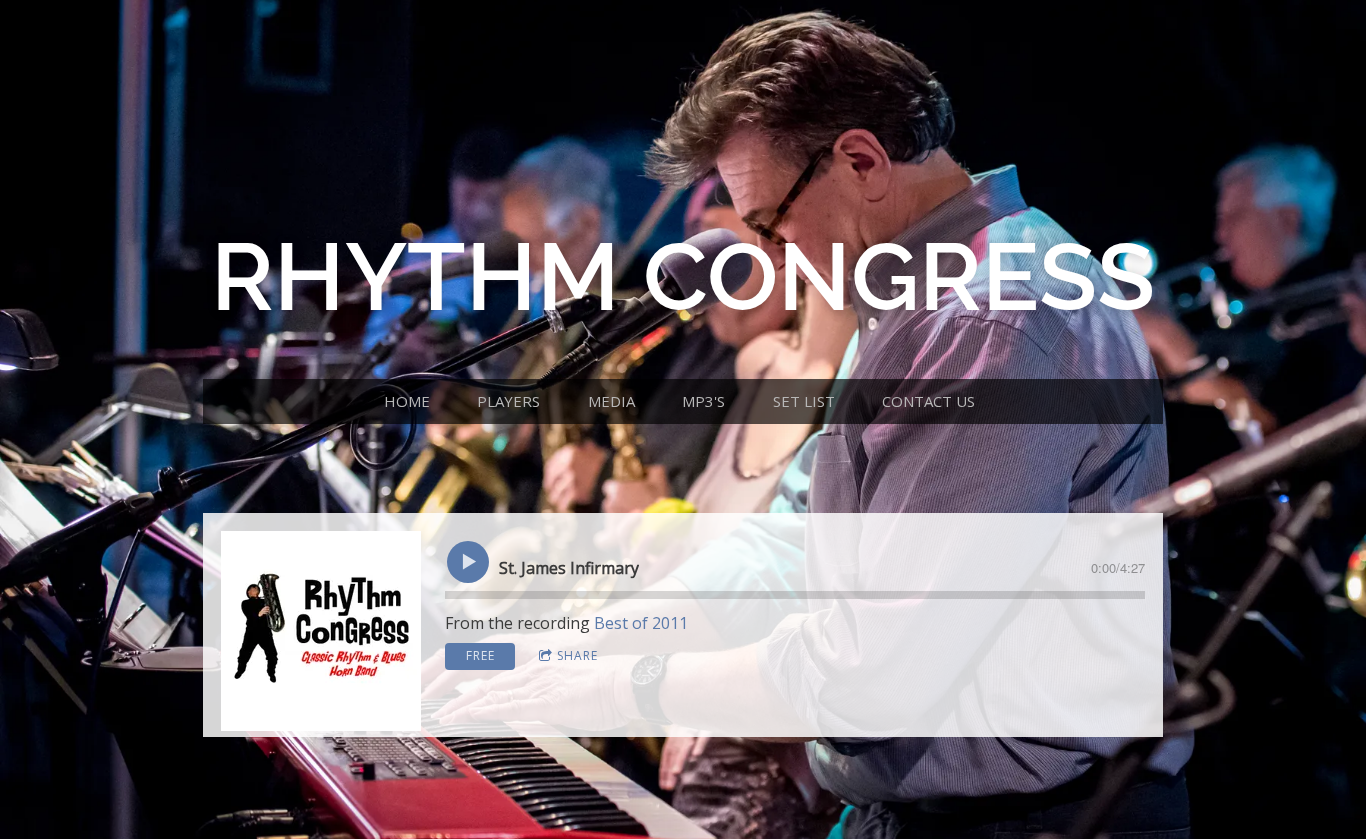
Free (480, 655)
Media (611, 401)
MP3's (703, 401)
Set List (804, 401)
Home (407, 401)
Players (508, 401)
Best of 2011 (641, 623)
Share (577, 655)
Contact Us (928, 401)
